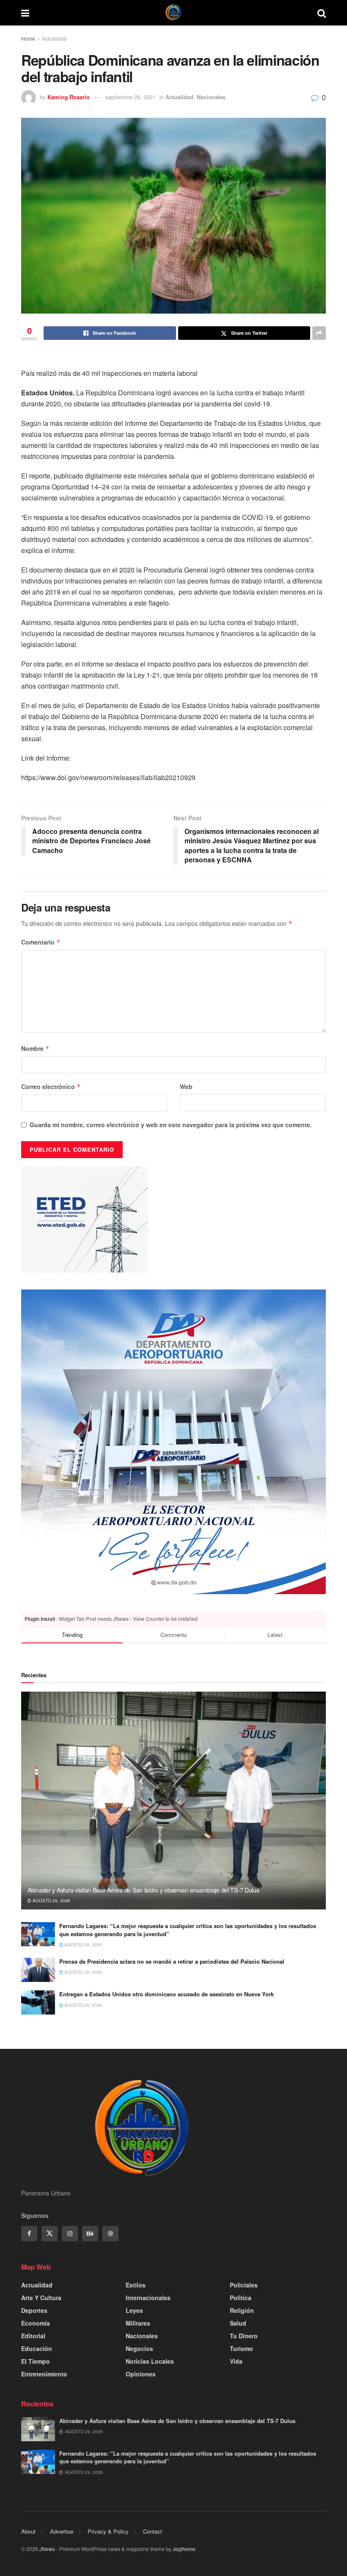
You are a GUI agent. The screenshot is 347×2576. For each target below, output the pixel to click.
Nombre (35, 1048)
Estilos (136, 2285)
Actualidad (54, 38)
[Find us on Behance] (90, 2234)
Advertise (62, 2531)
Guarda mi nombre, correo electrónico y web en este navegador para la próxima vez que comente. (171, 1125)
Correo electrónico (51, 1087)
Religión (242, 2310)
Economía (36, 2323)
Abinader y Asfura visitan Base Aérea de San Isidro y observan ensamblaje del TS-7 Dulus (143, 1890)
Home (28, 38)
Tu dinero (244, 2336)
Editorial (33, 2336)
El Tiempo (36, 2361)
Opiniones (141, 2374)
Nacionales (211, 97)
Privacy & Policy (108, 2531)
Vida (236, 2361)
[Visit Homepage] (173, 13)
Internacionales (148, 2298)
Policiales (244, 2285)
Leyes (134, 2310)
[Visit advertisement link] (173, 1442)
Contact (153, 2531)
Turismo (241, 2348)
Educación (37, 2348)
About (28, 2531)
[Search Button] (322, 13)
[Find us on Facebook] (29, 2234)
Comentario (41, 942)
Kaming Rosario (69, 97)
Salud (238, 2323)
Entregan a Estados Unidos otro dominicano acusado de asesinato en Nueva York (167, 1994)
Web (186, 1087)
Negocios (139, 2348)
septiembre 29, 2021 (130, 97)
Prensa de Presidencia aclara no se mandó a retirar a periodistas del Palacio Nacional (172, 1961)
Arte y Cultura (41, 2298)
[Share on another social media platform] (319, 333)
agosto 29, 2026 (51, 1901)
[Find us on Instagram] (70, 2234)
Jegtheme (184, 2549)
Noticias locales (150, 2361)
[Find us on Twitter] (50, 2234)
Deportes (34, 2310)
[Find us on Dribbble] (110, 2234)
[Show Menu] (25, 13)
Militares (138, 2323)
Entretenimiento (44, 2374)
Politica (241, 2298)
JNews (47, 2549)
